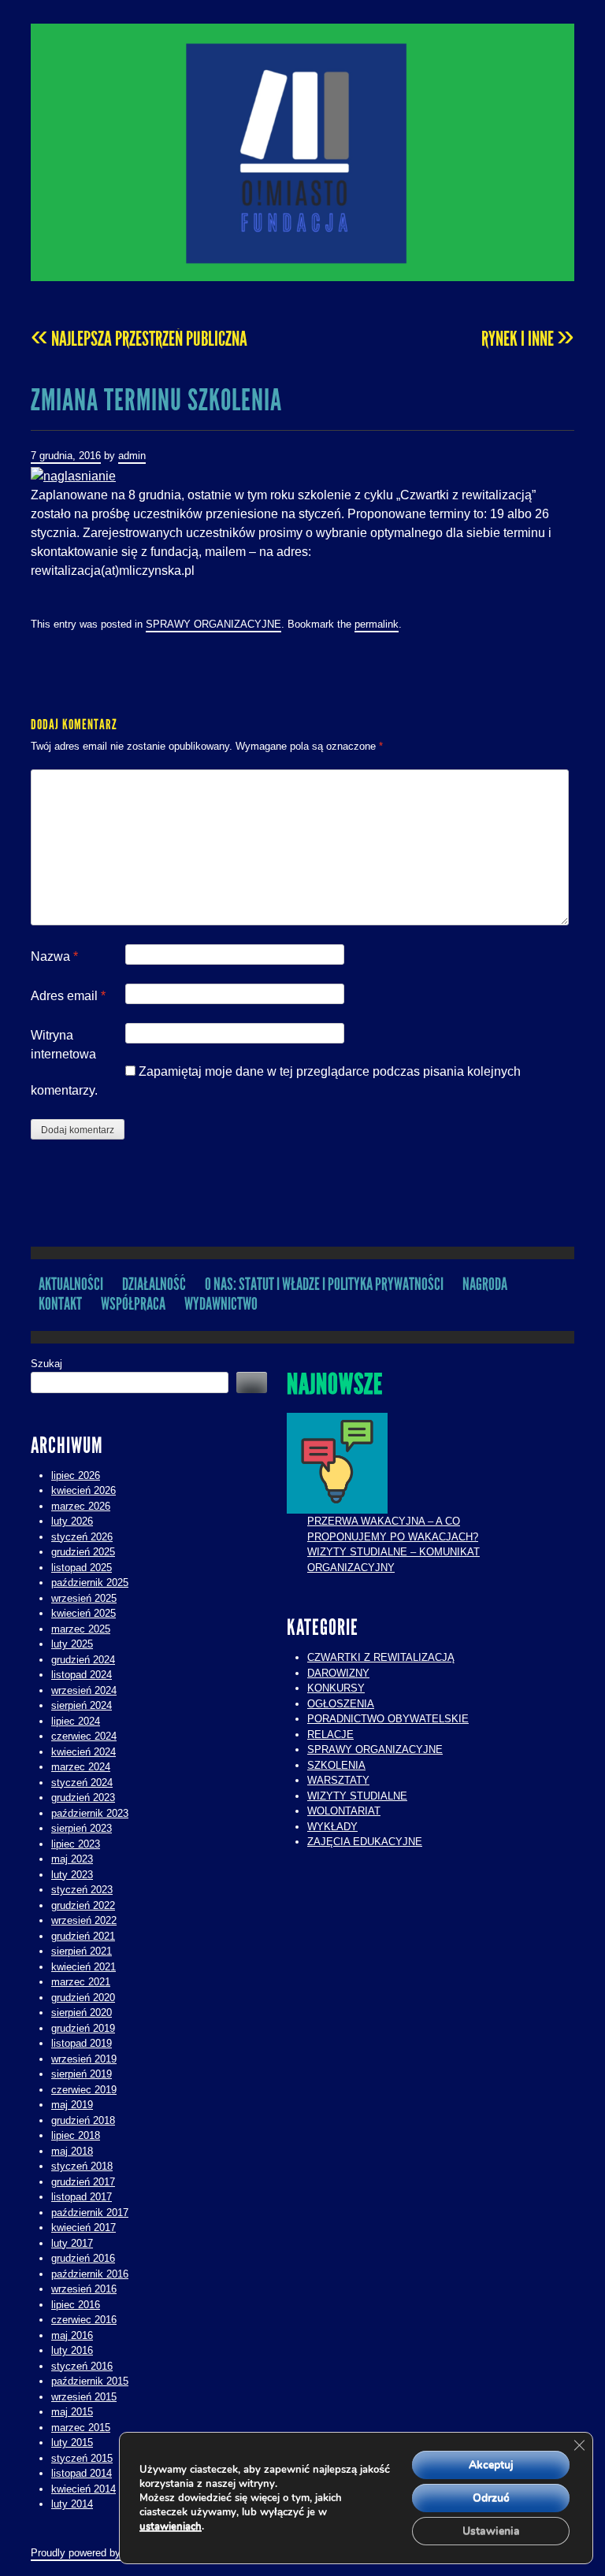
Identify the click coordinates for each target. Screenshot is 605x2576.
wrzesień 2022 (84, 1920)
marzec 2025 (81, 1629)
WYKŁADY (332, 1827)
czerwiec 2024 (84, 1736)
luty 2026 (72, 1521)
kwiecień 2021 (84, 1967)
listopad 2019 (82, 2043)
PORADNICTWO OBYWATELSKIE (388, 1719)
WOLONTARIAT (344, 1811)
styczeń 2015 (82, 2458)
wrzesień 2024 (84, 1690)
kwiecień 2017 (84, 2228)
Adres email (68, 996)
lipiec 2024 (76, 1721)
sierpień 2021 (82, 1951)
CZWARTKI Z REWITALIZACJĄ (381, 1657)
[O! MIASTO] (302, 152)
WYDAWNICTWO (221, 1304)
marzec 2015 (81, 2428)
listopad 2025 (82, 1568)
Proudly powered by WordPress (102, 2553)
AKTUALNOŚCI (71, 1284)
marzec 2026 (81, 1506)
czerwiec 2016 (84, 2320)
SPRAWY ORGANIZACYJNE (213, 624)
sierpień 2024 (82, 1705)
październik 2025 (90, 1583)
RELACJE (330, 1735)
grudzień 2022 (83, 1905)
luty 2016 (72, 2350)
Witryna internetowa (63, 1045)
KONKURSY (336, 1688)
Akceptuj (491, 2465)
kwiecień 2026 (84, 1490)
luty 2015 (72, 2443)
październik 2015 (90, 2381)
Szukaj (46, 1364)
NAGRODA (485, 1284)
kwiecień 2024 (84, 1752)
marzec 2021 (81, 1982)
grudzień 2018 (83, 2120)
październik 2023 (90, 1813)
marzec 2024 (81, 1767)
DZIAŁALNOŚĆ (154, 1284)
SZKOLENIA (336, 1765)
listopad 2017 (82, 2197)
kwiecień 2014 (84, 2489)
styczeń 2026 (82, 1537)
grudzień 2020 (83, 1998)
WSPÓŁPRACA (133, 1304)
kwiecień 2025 (84, 1613)
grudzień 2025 (83, 1552)
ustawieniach (171, 2526)
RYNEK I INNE (528, 339)
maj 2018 (72, 2151)
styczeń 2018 (82, 2166)
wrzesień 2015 (84, 2397)
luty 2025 (72, 1644)
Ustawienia (491, 2531)
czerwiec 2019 (84, 2090)
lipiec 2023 (76, 1844)
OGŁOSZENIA (341, 1704)
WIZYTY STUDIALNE (357, 1796)
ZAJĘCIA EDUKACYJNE (365, 1842)
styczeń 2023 (82, 1890)
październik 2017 (90, 2213)
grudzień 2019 (83, 2028)
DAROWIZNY (338, 1673)
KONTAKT (60, 1304)
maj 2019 (72, 2105)
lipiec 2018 (76, 2135)
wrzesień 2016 (84, 2289)
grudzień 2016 (83, 2258)
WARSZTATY (338, 1780)
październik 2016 (90, 2274)
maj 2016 (72, 2335)
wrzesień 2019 (84, 2059)
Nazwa (54, 956)
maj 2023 (72, 1859)
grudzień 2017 (83, 2182)
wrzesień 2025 (84, 1598)
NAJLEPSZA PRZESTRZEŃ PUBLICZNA (139, 339)
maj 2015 (72, 2412)
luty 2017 (72, 2243)
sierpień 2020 (82, 2013)
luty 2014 (72, 2504)
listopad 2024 (82, 1675)
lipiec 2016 (76, 2305)
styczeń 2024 (82, 1783)
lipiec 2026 (76, 1475)
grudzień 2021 (83, 1936)
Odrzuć (491, 2498)
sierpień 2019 (82, 2074)
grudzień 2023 (83, 1798)
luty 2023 (72, 1875)
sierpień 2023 (82, 1828)
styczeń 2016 (82, 2366)
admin (132, 456)
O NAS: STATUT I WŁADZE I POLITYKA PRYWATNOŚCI (324, 1284)
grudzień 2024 (83, 1660)
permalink (377, 624)
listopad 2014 (82, 2473)
